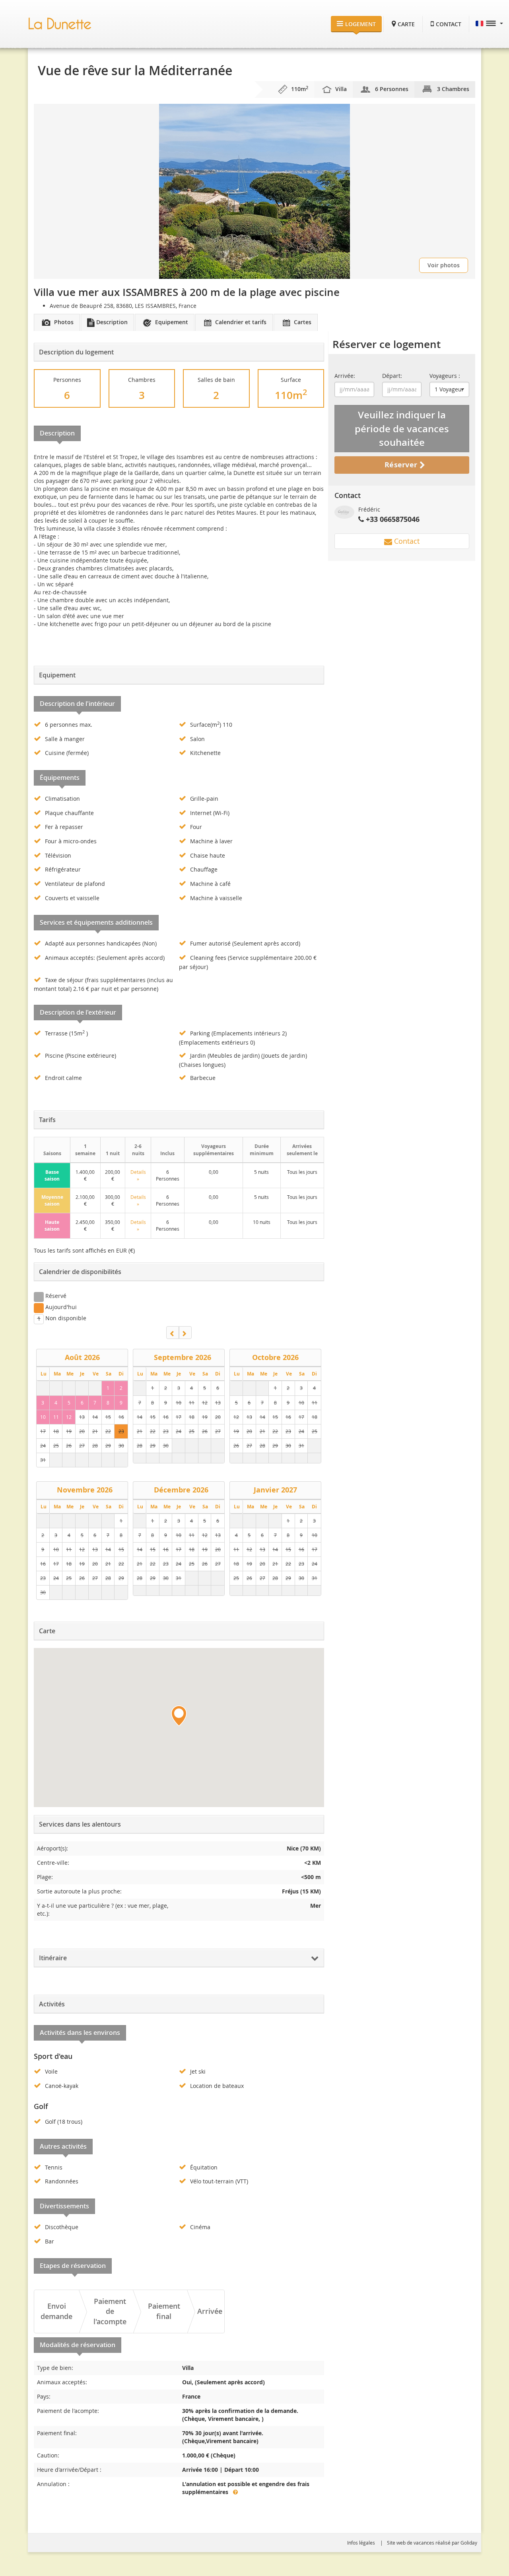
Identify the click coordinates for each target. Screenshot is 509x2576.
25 (56, 1446)
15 (108, 1417)
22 (108, 1431)
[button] (489, 24)
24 (43, 1446)
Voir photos (444, 265)
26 (69, 1446)
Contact (406, 541)
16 (121, 1417)
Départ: (392, 376)
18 (56, 1431)
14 (95, 1417)
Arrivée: (345, 376)
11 (56, 1417)
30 (121, 1446)
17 (43, 1431)
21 (95, 1431)
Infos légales (361, 2543)
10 (43, 1417)
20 (82, 1431)
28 (95, 1446)
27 (82, 1446)
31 (43, 1460)
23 (121, 1431)
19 (69, 1431)
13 (82, 1417)
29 (108, 1446)
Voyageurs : (445, 376)
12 (69, 1417)
